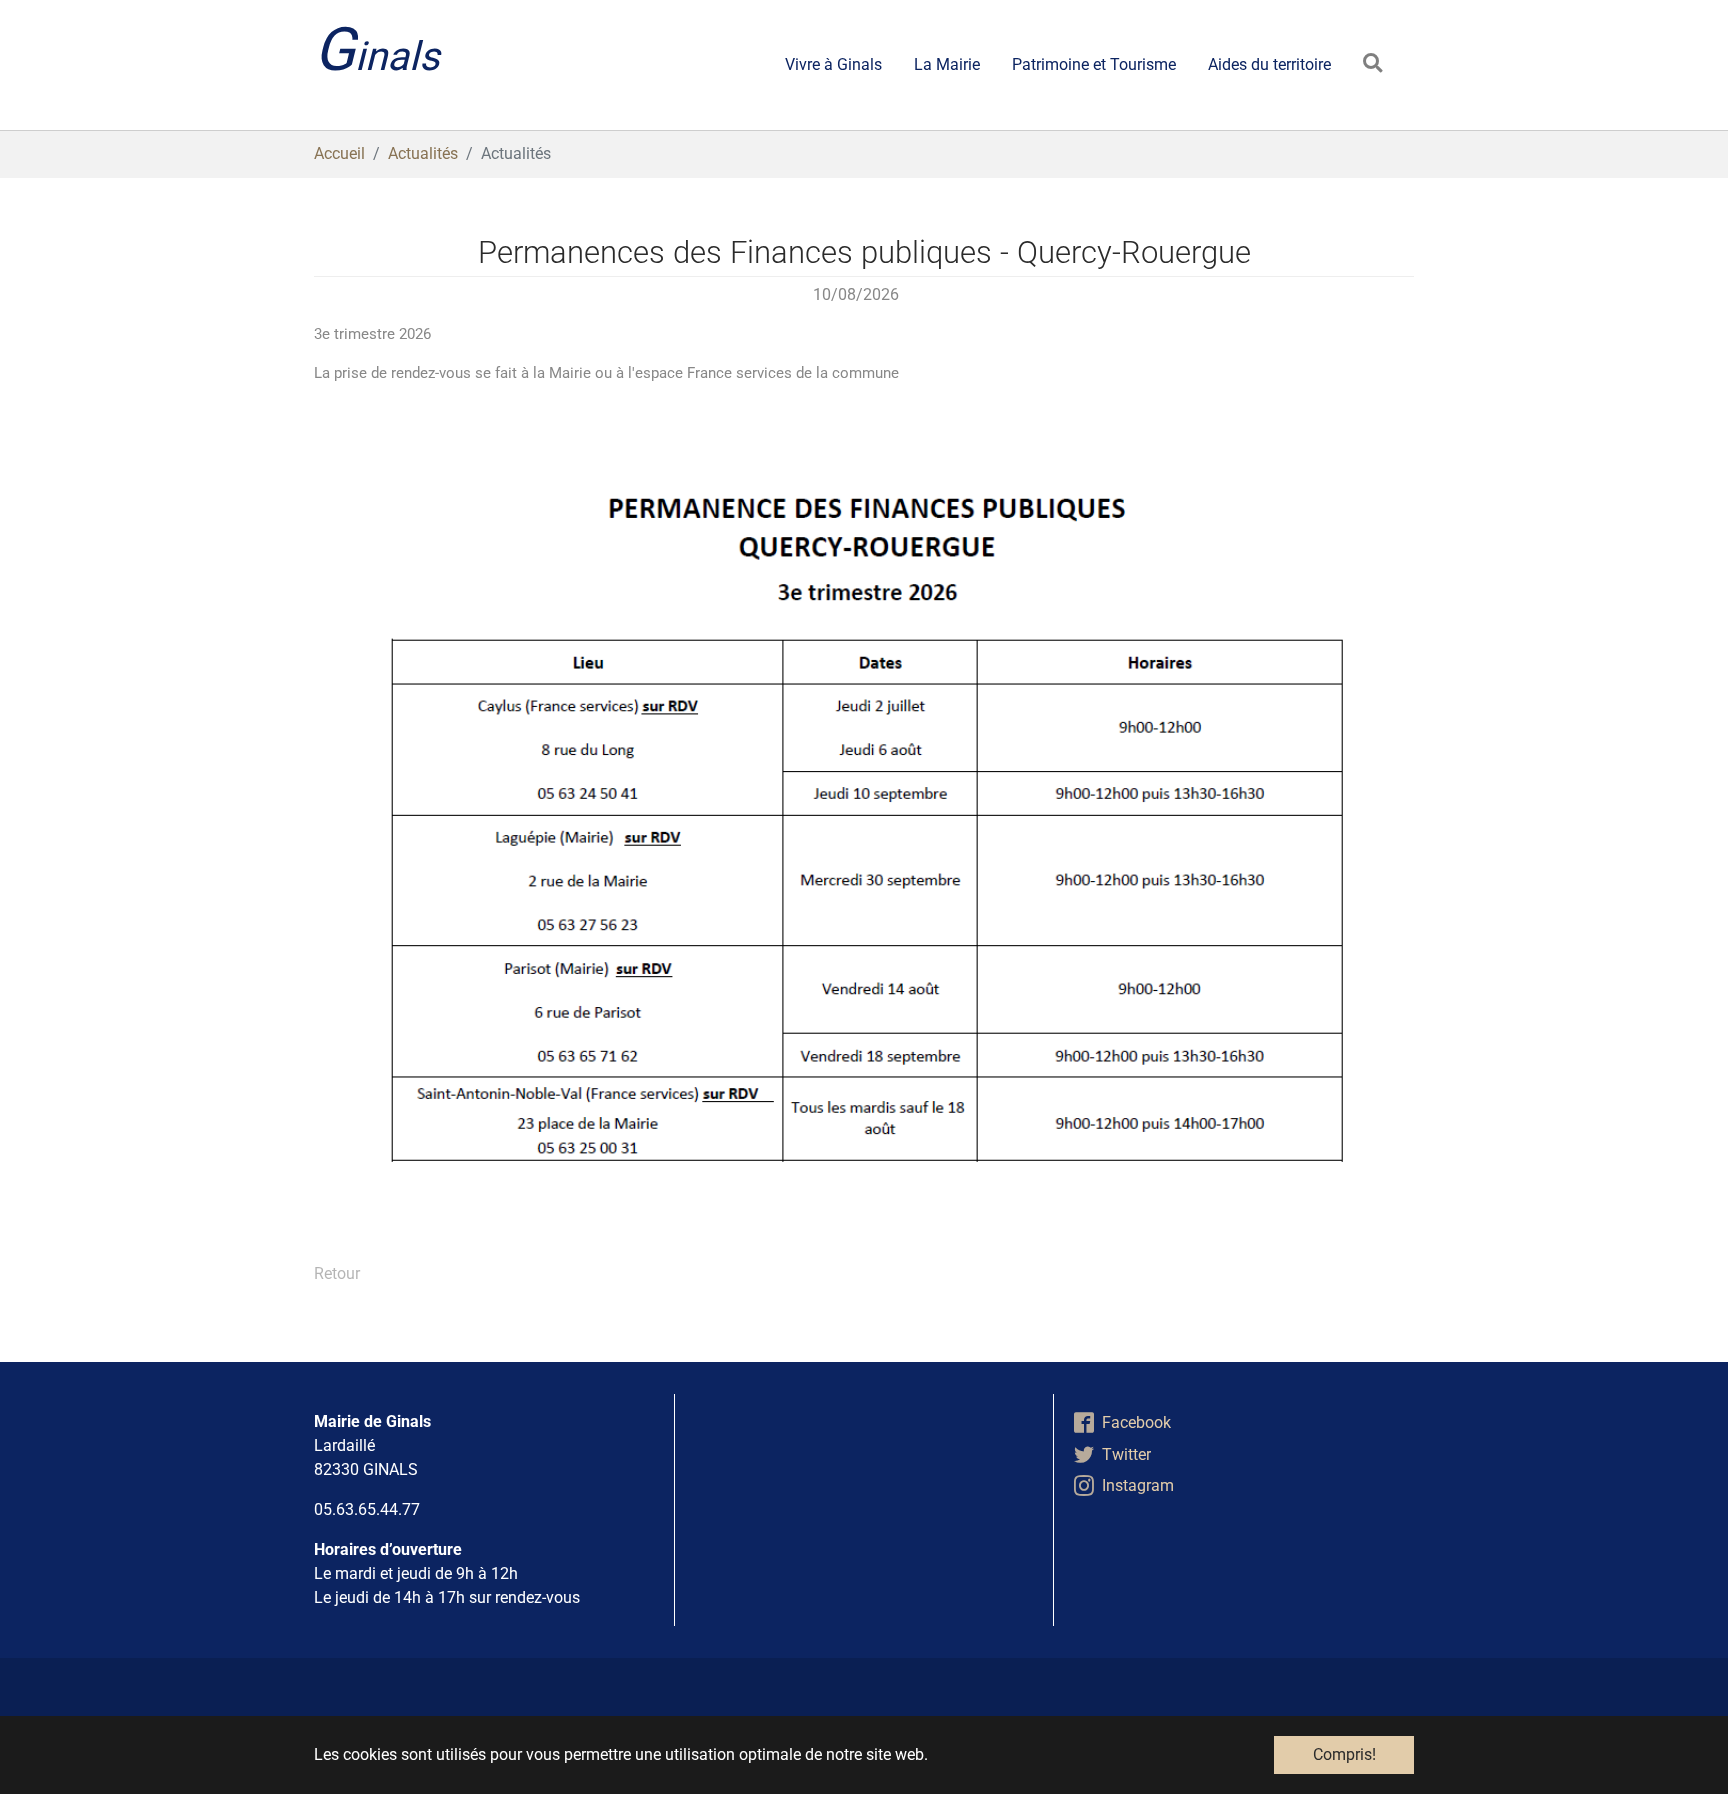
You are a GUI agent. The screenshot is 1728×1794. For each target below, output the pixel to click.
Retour (337, 1273)
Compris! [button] (1344, 1754)
